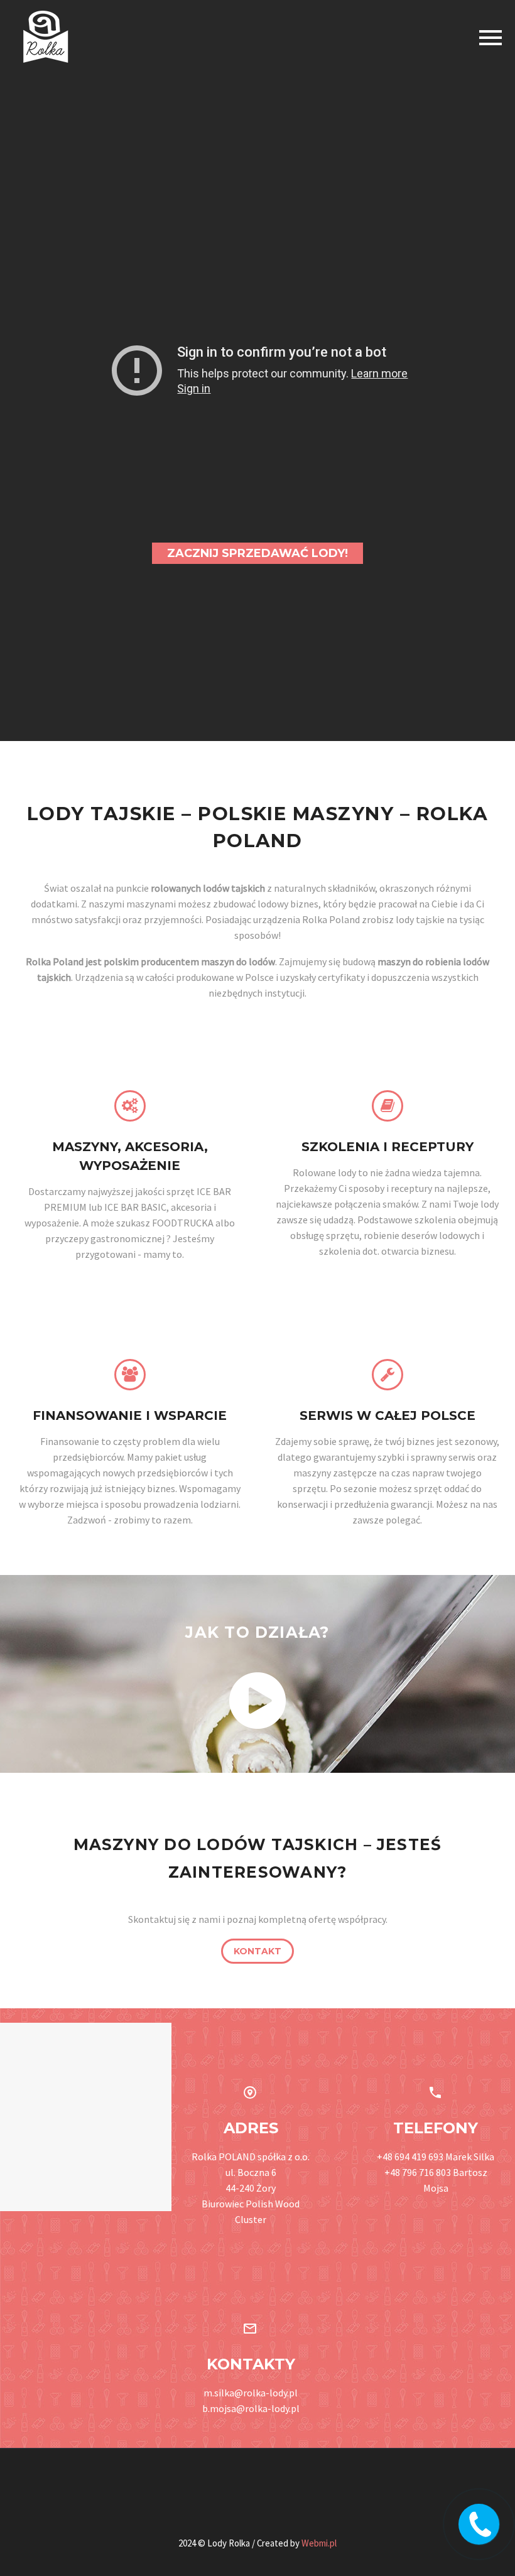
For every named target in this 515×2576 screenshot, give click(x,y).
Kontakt (257, 1951)
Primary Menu (491, 38)
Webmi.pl (319, 2543)
